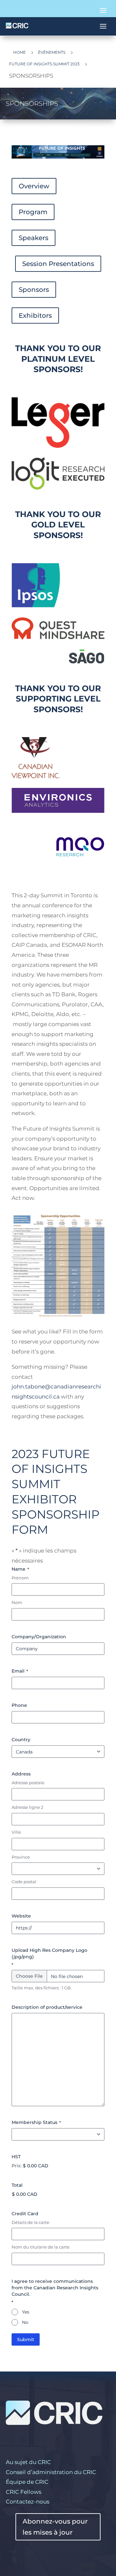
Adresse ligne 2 (27, 1807)
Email (20, 1671)
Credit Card (25, 2214)
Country (21, 1740)
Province (21, 1857)
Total (17, 2185)
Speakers (34, 238)
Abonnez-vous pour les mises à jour (55, 2527)
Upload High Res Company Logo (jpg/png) (49, 1957)
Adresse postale (28, 1783)
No (25, 2322)
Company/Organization (39, 1637)
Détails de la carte (30, 2222)
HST (16, 2157)
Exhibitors (35, 315)
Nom (17, 1602)
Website (21, 1916)
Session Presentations (58, 264)
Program (33, 212)
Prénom (20, 1578)
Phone (19, 1705)
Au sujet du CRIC (28, 2462)
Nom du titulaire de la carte (41, 2247)
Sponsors (34, 290)
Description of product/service (47, 2007)
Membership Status (36, 2122)
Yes (26, 2312)
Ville (16, 1832)
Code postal (24, 1882)
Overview (34, 186)
